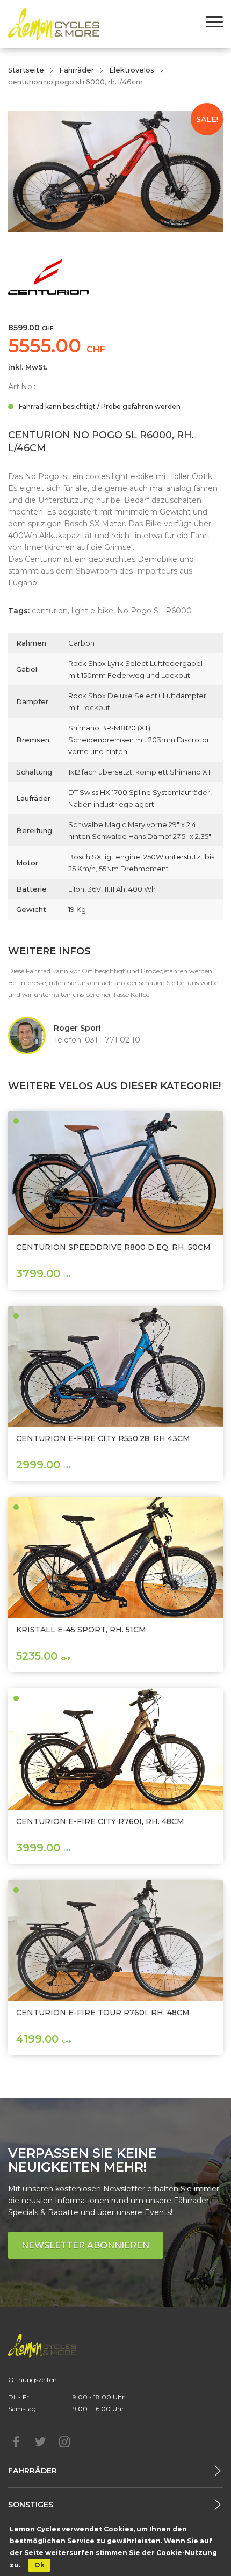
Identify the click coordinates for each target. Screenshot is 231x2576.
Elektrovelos (132, 70)
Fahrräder (77, 70)
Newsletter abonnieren (85, 2245)
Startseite (26, 70)
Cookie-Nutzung (187, 2553)
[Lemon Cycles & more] (53, 24)
